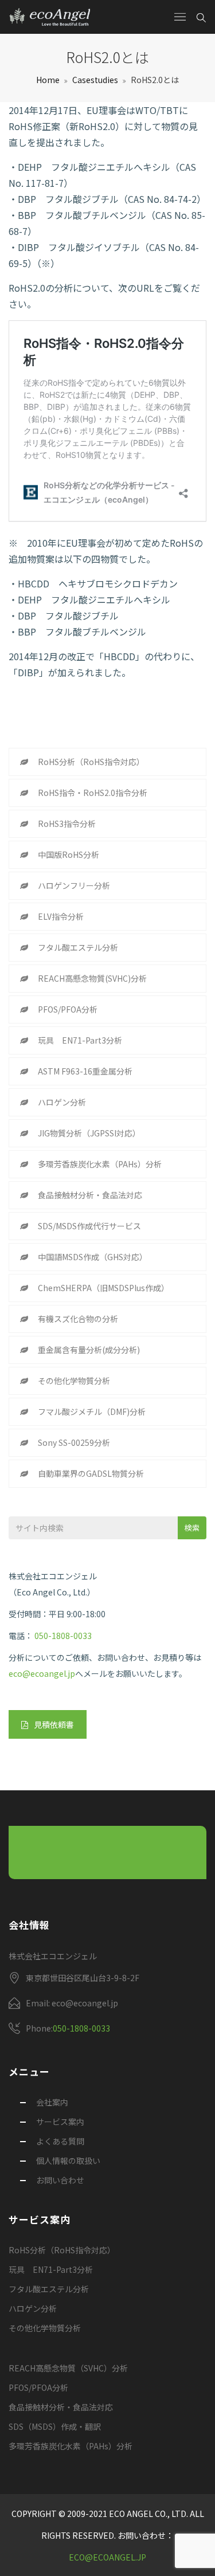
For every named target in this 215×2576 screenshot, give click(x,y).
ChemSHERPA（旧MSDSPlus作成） (103, 1288)
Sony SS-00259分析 (74, 1442)
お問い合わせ (60, 2180)
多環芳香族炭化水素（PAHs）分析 (100, 1164)
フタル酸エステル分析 (78, 947)
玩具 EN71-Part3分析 (80, 1040)
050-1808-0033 (63, 1636)
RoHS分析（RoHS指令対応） (91, 762)
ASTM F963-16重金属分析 (85, 1071)
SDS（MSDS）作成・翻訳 (55, 2426)
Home (48, 80)
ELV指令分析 (61, 916)
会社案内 (52, 2102)
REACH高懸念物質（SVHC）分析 (68, 2368)
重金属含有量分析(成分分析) (89, 1350)
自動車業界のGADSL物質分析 (91, 1473)
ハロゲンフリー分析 (74, 885)
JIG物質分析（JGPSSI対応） (89, 1133)
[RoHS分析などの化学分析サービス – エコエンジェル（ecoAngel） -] (50, 17)
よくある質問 (60, 2141)
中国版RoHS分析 (69, 854)
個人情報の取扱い (68, 2161)
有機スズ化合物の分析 (78, 1319)
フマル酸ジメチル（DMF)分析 (92, 1411)
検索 (192, 1528)
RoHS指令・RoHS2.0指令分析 (93, 793)
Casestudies (95, 80)
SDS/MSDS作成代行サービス (89, 1226)
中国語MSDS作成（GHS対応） (93, 1257)
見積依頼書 (54, 1724)
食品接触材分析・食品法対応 (90, 1195)
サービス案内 (60, 2122)
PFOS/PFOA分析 (68, 1009)
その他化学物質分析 (74, 1381)
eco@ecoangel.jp (42, 1673)
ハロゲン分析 (62, 1102)
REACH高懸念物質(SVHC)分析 (92, 978)
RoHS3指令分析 (67, 824)
